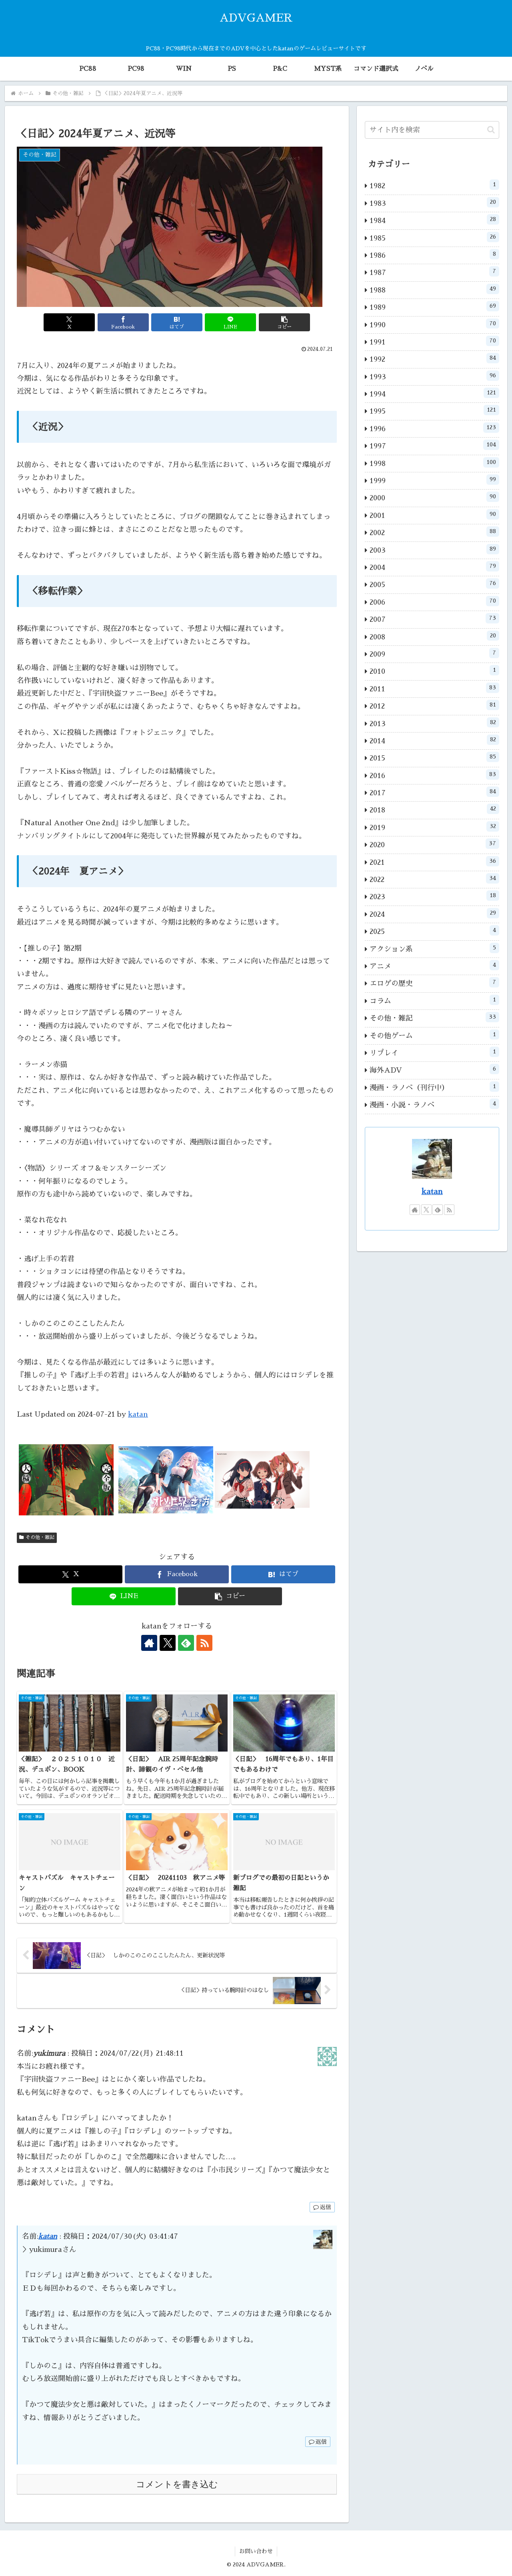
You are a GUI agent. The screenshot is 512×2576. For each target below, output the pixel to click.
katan (138, 1414)
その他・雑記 (40, 1537)
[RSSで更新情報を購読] (204, 1643)
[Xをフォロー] (168, 1643)
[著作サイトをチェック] (149, 1643)
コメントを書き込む (177, 2484)
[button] (284, 322)
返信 (326, 2207)
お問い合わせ (256, 2551)
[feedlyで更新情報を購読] (186, 1643)
